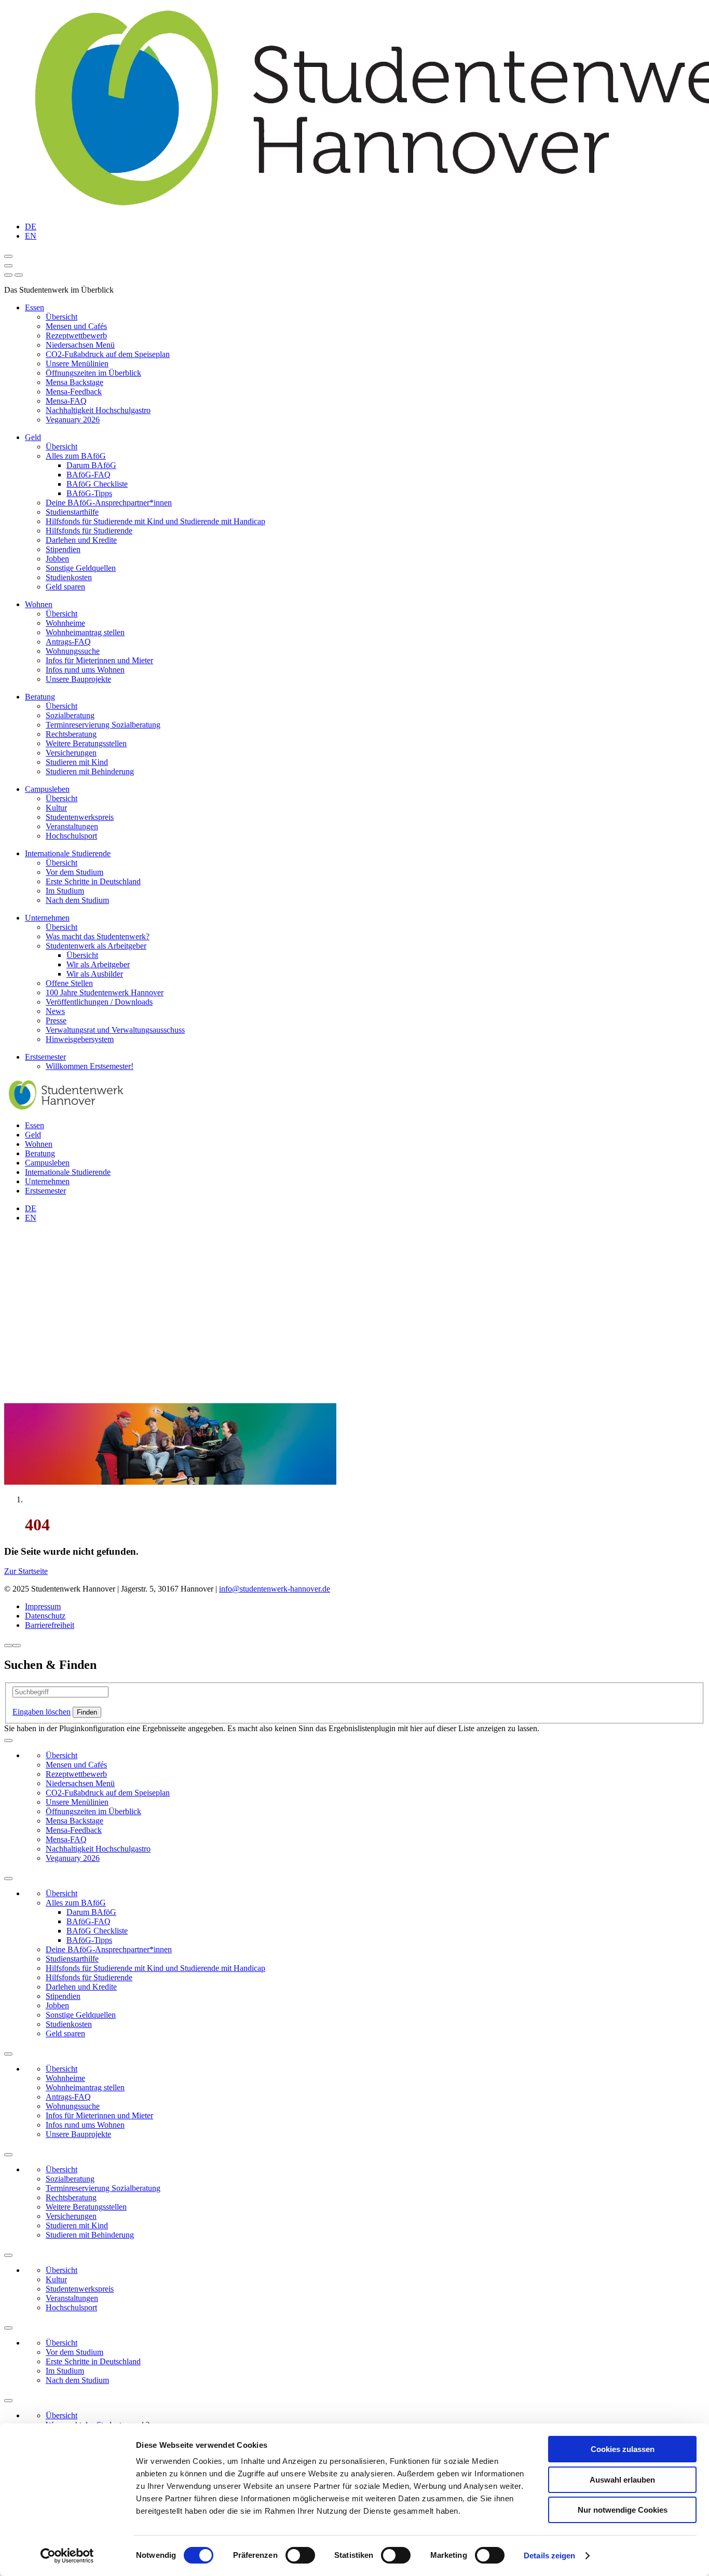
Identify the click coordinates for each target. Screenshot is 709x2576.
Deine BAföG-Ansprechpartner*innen (109, 503)
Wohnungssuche (73, 651)
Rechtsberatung (71, 734)
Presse (56, 1020)
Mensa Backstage (74, 382)
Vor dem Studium (74, 872)
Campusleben (47, 789)
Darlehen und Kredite (81, 540)
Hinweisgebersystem (80, 1039)
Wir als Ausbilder (95, 974)
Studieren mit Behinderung (90, 771)
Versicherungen (71, 753)
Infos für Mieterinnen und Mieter (99, 660)
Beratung (40, 697)
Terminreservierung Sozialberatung (103, 725)
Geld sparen (65, 587)
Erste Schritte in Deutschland (93, 881)
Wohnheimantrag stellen (85, 632)
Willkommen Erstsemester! (90, 1066)
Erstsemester (45, 1057)
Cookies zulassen (623, 2449)
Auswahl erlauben (622, 2480)
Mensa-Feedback (74, 392)
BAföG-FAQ (88, 475)
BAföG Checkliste (97, 484)
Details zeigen (549, 2556)
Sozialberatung (70, 715)
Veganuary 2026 (73, 420)
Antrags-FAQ (68, 642)
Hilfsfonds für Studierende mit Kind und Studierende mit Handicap (155, 521)
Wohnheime (65, 623)
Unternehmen (47, 918)
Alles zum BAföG (76, 456)
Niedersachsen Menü (80, 345)
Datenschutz (45, 1616)
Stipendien (63, 549)
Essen (35, 307)
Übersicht (62, 317)
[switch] (300, 2555)
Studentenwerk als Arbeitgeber (96, 946)
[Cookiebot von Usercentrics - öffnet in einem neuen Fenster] (67, 2556)
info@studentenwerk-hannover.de (275, 1589)
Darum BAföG (91, 465)
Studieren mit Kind (77, 762)
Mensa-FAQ (66, 401)
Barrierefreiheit (50, 1625)
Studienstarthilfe (72, 512)
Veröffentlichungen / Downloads (99, 1002)
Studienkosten (69, 577)
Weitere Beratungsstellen (86, 743)
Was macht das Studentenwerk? (98, 936)
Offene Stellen (69, 983)
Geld (33, 437)
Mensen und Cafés (76, 326)
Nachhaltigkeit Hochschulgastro (98, 410)
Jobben (57, 559)
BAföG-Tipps (89, 493)
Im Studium (65, 891)
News (55, 1011)
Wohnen (39, 604)
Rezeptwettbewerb (76, 335)
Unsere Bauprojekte (78, 679)
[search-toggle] (8, 256)
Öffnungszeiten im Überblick (93, 373)
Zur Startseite (26, 1571)
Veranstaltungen (72, 826)
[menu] (8, 275)
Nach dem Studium (77, 900)
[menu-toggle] (8, 266)
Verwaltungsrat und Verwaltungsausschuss (115, 1030)
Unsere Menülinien (77, 364)
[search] (19, 275)
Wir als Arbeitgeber (98, 964)
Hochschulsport (71, 836)
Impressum (43, 1606)
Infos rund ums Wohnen (85, 670)
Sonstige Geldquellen (81, 568)
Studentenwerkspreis (80, 817)
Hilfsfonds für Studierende (89, 531)
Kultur (56, 808)
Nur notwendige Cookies (623, 2510)
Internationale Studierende (68, 853)
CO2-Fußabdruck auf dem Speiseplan (108, 354)
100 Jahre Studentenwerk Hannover (105, 992)
